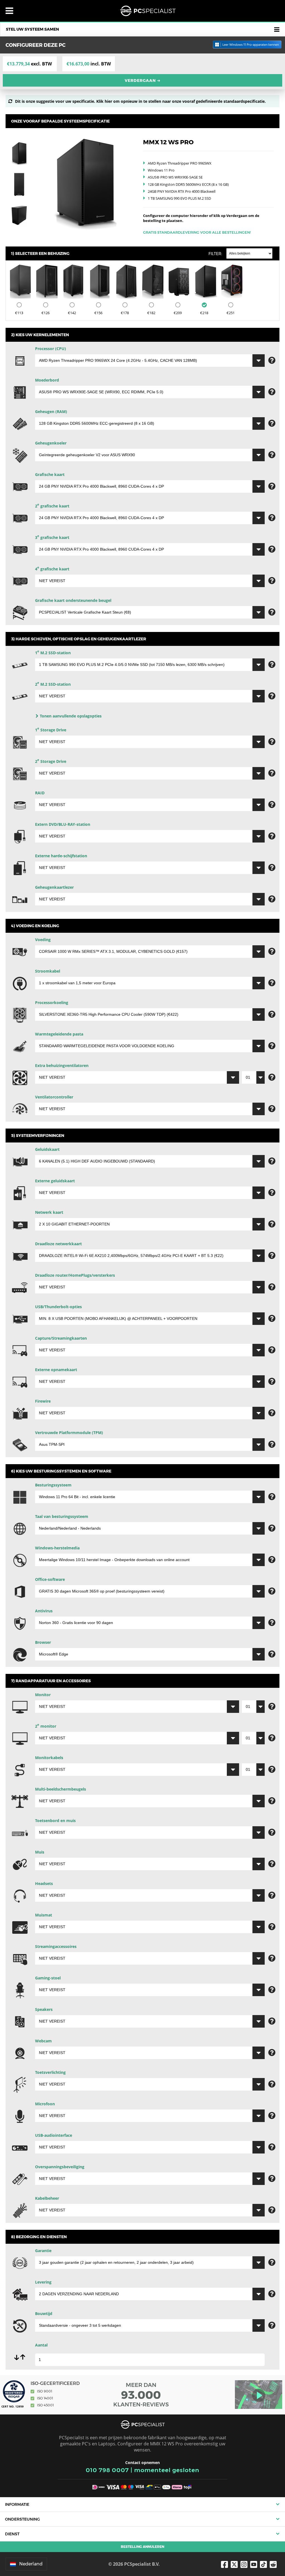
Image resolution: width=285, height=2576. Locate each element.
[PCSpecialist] (148, 11)
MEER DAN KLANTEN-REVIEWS (141, 2395)
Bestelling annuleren (142, 2547)
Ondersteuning (22, 2519)
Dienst (12, 2534)
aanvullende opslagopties (71, 716)
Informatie (17, 2504)
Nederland (31, 2564)
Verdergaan (143, 80)
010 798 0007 (107, 2470)
